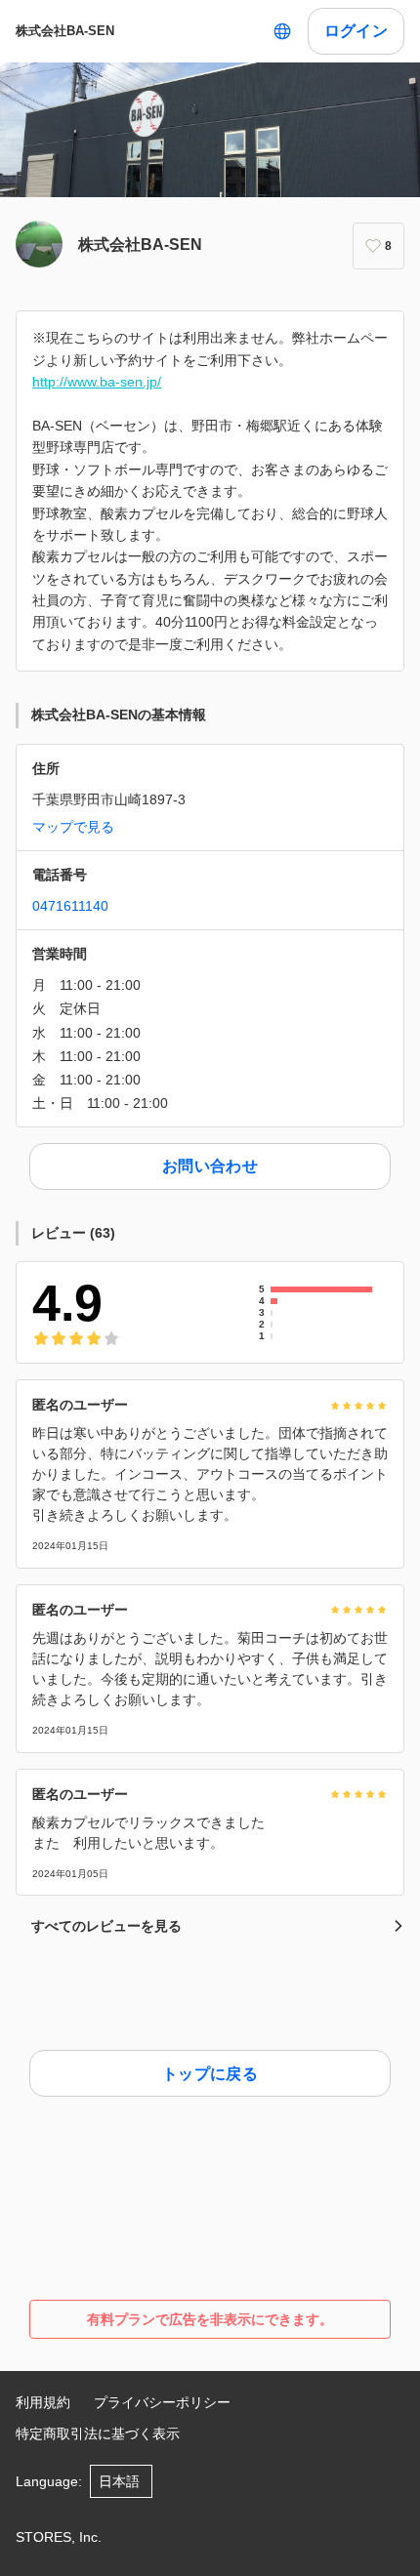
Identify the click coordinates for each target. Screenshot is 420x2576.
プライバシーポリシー (162, 2402)
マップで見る (73, 827)
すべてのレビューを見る (106, 1926)
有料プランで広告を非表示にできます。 (210, 2319)
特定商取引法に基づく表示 (98, 2433)
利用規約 (43, 2402)
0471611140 (70, 906)
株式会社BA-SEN (65, 31)
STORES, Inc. (59, 2537)
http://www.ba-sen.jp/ (97, 382)
